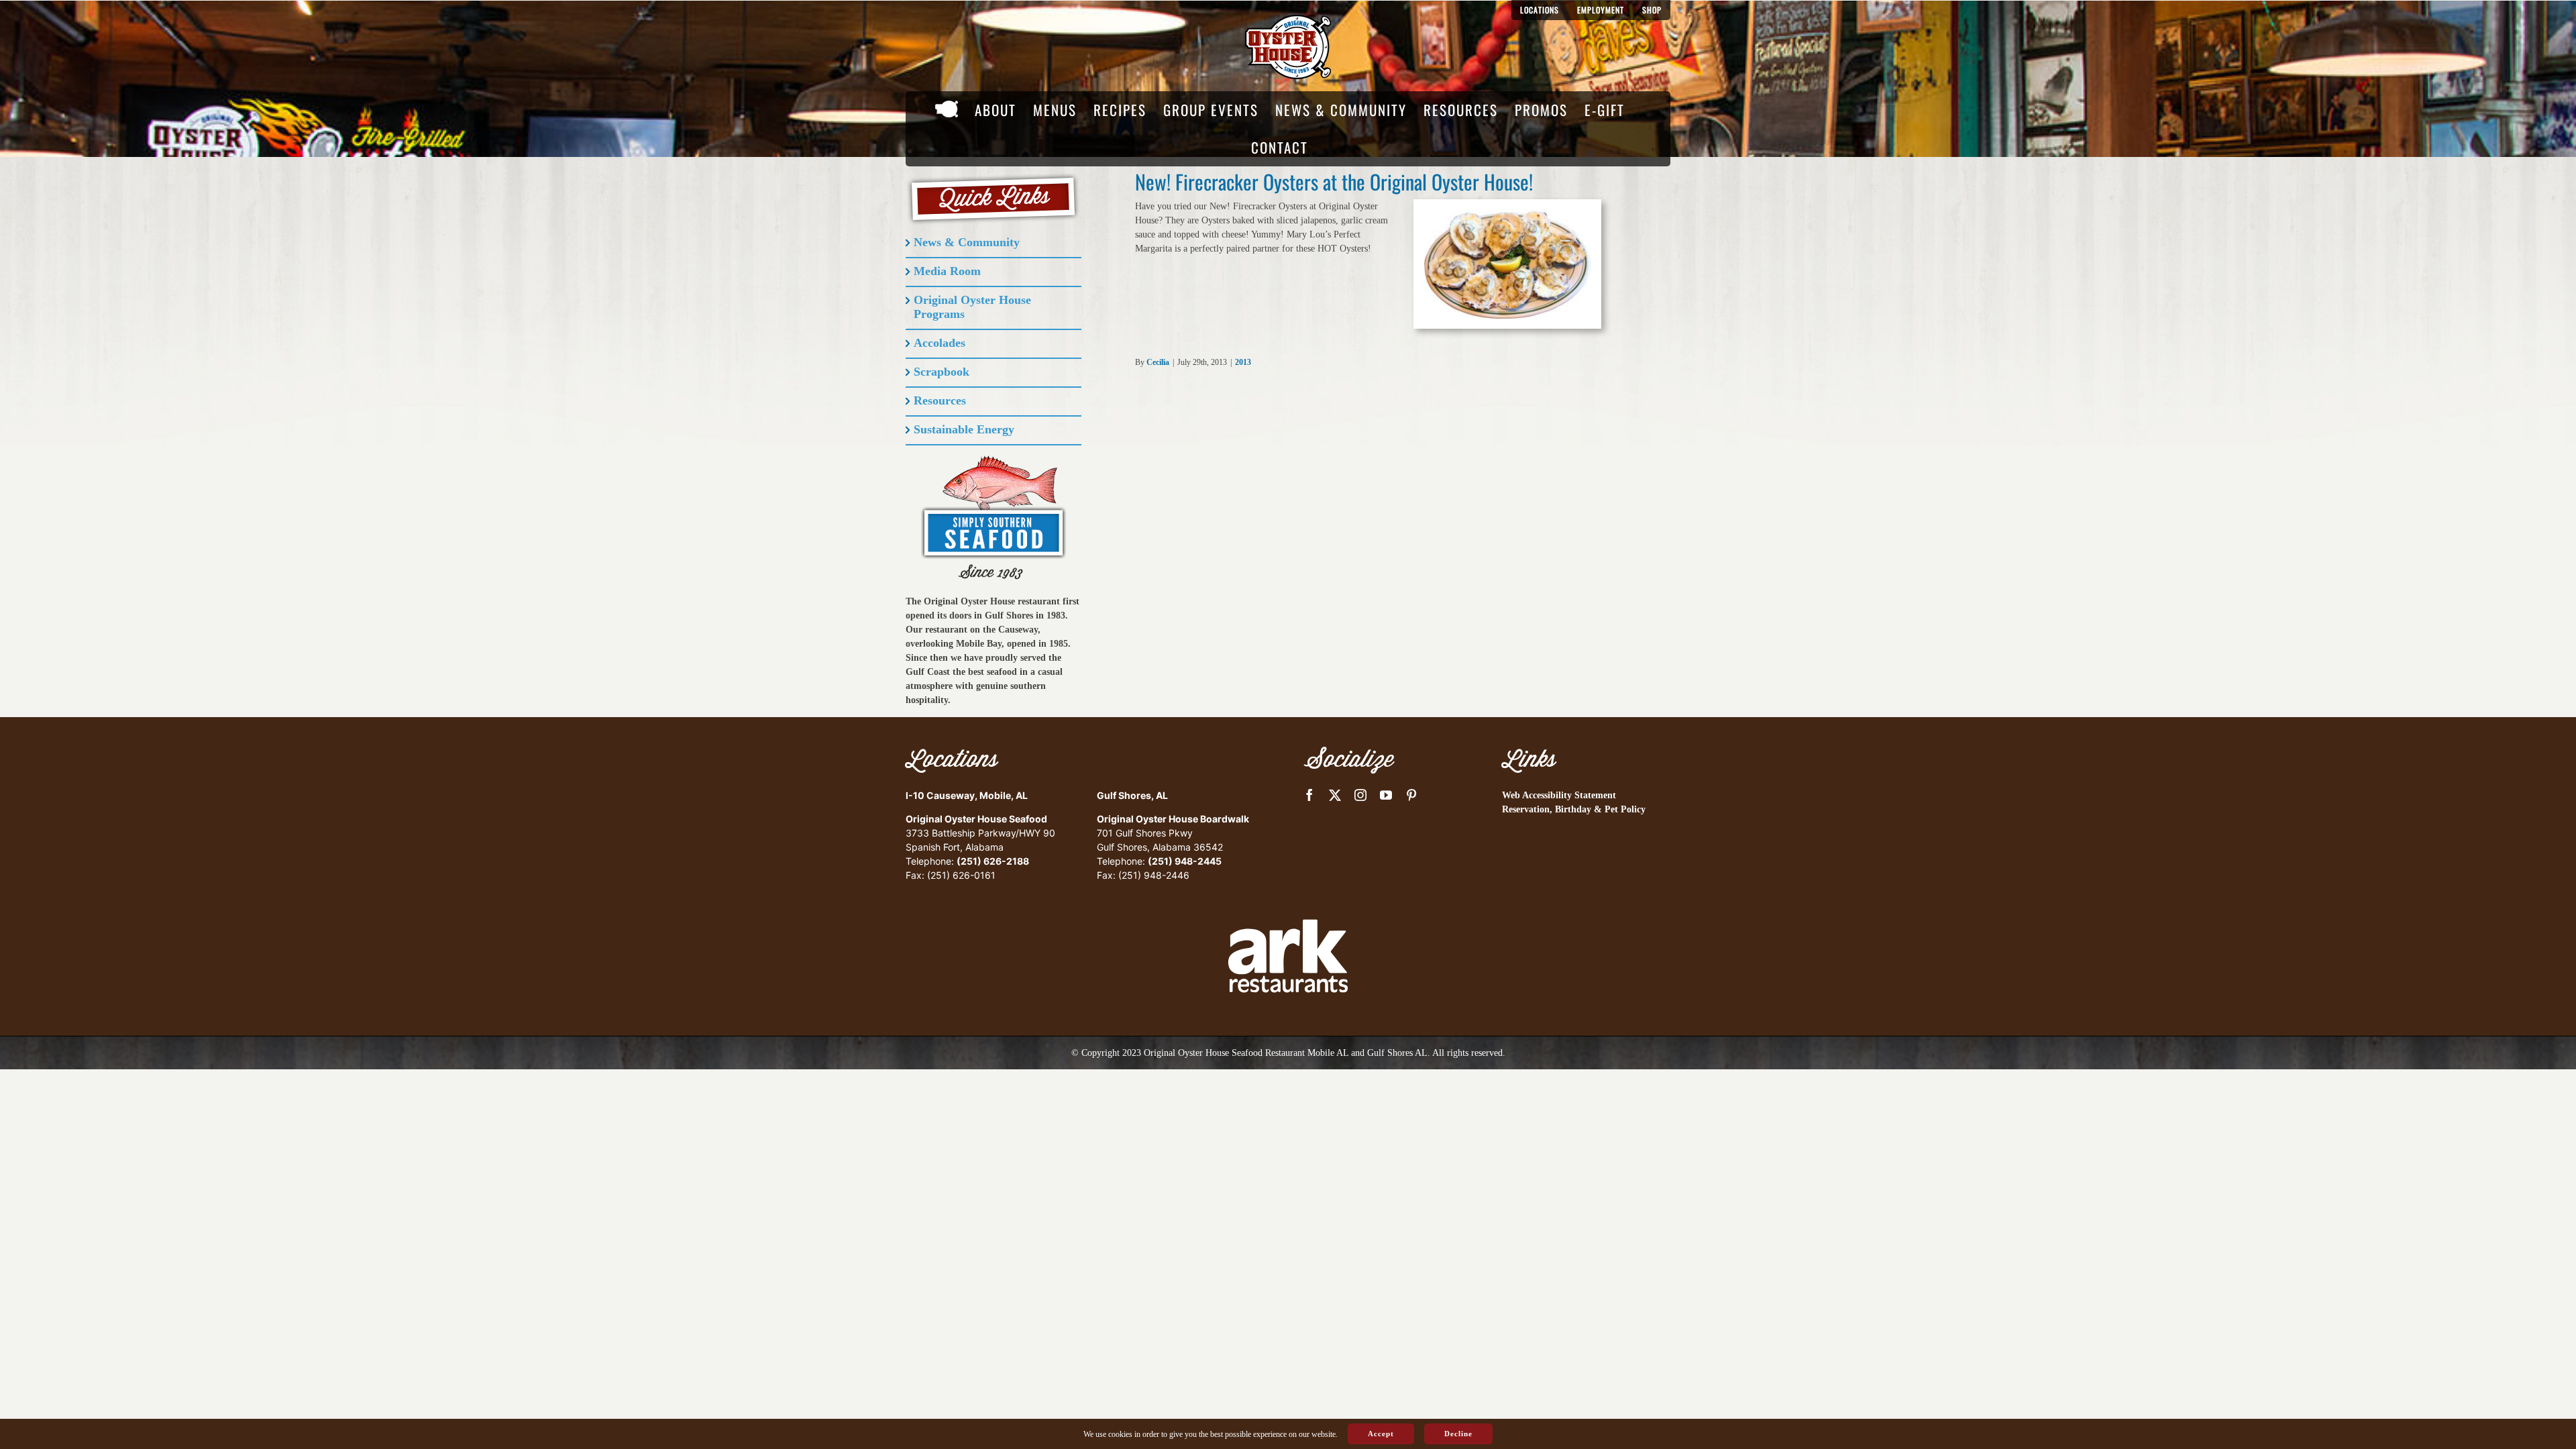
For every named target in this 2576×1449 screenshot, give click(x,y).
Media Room (947, 271)
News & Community (967, 242)
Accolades (940, 343)
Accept (1381, 1434)
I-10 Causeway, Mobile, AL (967, 795)
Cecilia (1158, 362)
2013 (1243, 362)
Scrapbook (942, 372)
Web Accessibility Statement (1559, 795)
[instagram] (1360, 795)
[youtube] (1386, 795)
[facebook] (1309, 795)
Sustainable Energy (964, 429)
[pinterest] (1411, 795)
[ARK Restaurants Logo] (1288, 896)
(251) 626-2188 (993, 861)
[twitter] (1335, 795)
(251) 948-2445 (1185, 861)
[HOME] (947, 110)
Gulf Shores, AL (1132, 795)
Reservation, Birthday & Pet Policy (1574, 809)
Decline (1458, 1434)
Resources (940, 400)
